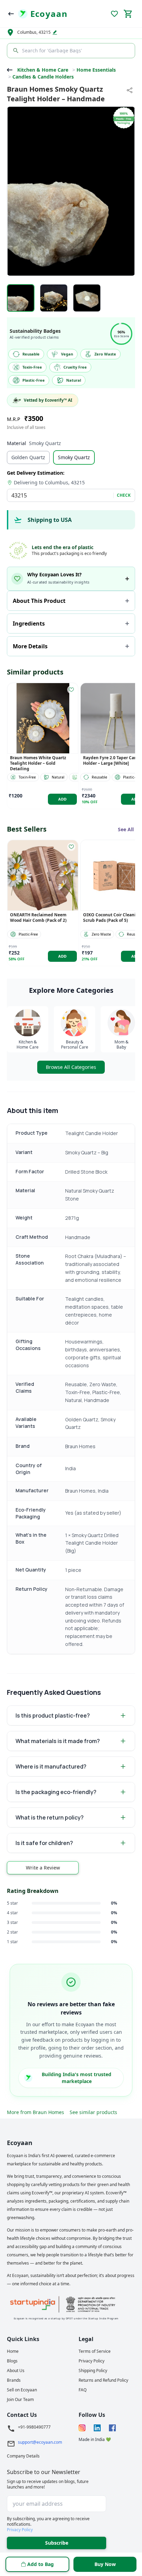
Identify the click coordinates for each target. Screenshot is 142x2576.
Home (13, 2351)
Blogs (12, 2361)
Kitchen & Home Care (43, 70)
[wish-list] (71, 690)
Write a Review (43, 1868)
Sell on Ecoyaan (22, 2390)
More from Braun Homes (35, 2112)
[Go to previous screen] (11, 14)
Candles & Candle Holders (43, 77)
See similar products (93, 2112)
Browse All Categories (71, 1067)
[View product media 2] (54, 298)
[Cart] (128, 14)
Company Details (23, 2456)
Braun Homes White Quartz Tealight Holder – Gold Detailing (38, 763)
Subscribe (57, 2543)
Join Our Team (20, 2400)
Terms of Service (95, 2351)
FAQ (83, 2390)
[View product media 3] (87, 298)
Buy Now (105, 2564)
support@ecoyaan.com (40, 2442)
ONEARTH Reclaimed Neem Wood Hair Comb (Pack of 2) (38, 918)
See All (126, 829)
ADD (63, 799)
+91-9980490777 (34, 2427)
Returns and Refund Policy (103, 2380)
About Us (16, 2371)
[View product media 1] (21, 298)
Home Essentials (96, 70)
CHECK (124, 495)
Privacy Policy (92, 2361)
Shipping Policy (93, 2371)
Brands (14, 2380)
